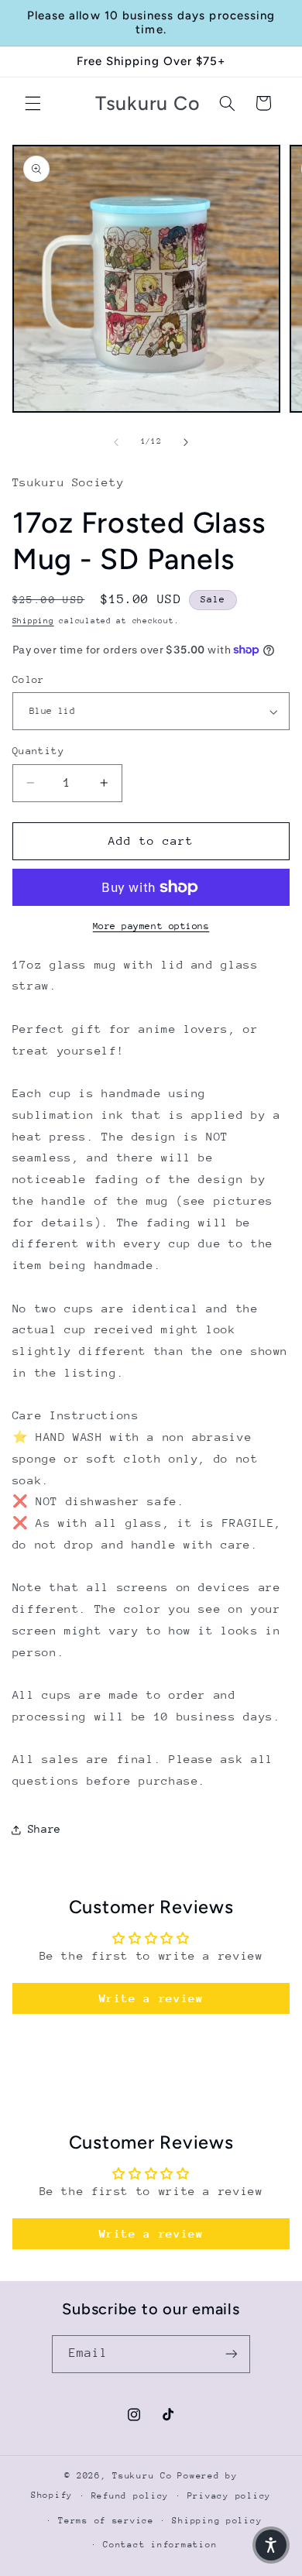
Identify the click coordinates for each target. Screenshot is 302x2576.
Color (29, 679)
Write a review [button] (151, 1998)
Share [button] (45, 1829)
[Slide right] (186, 442)
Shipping (33, 621)
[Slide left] (116, 442)
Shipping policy (217, 2521)
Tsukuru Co (142, 2476)
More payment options (151, 926)
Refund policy (130, 2496)
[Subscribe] (232, 2354)
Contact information (160, 2545)
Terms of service (106, 2521)
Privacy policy (229, 2496)
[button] (33, 103)
